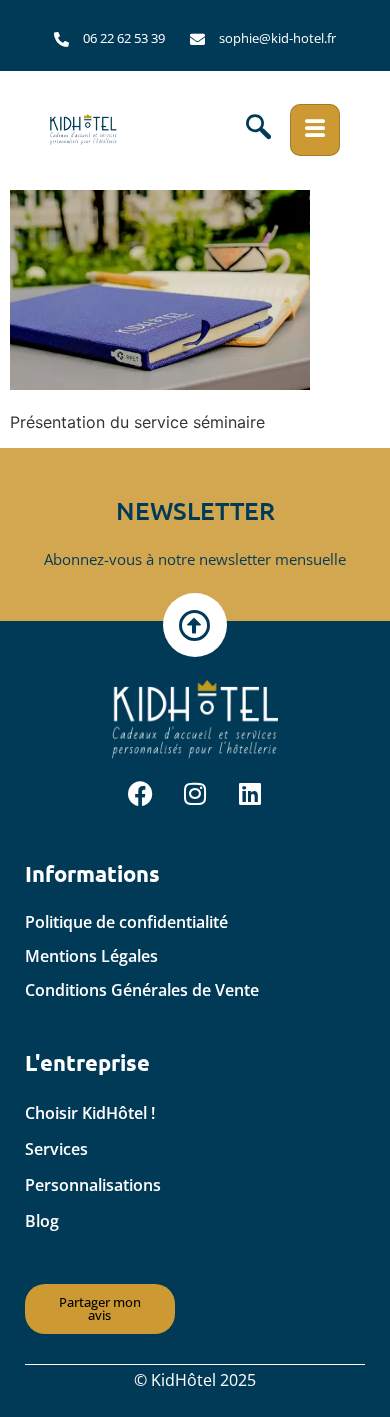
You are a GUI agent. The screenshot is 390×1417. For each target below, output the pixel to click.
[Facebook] (140, 793)
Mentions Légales (91, 956)
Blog (42, 1221)
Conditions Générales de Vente (142, 990)
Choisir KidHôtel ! (90, 1113)
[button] (258, 130)
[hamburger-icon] (315, 130)
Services (56, 1149)
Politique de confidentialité (126, 922)
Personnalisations (93, 1185)
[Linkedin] (250, 793)
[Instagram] (195, 793)
